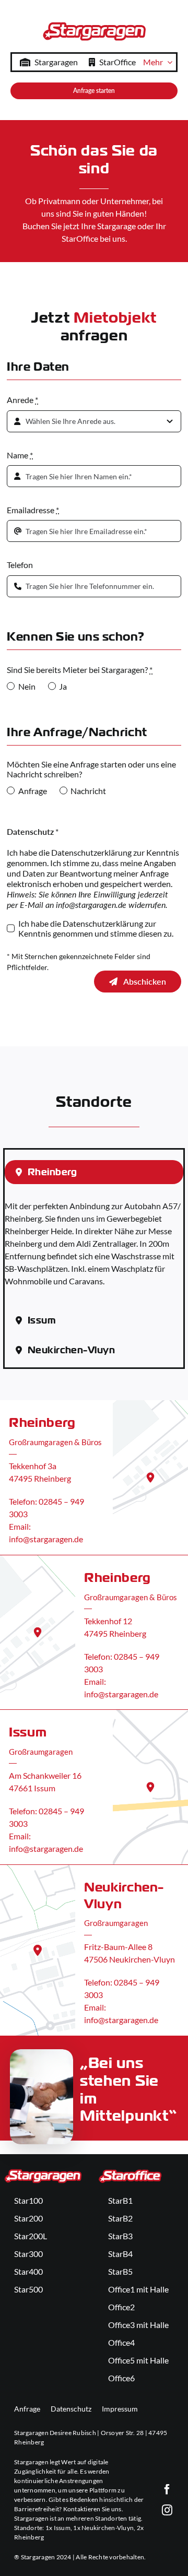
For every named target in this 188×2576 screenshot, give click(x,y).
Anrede (22, 400)
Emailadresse (33, 510)
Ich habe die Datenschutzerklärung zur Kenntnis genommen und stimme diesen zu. (96, 928)
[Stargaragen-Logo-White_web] (43, 2172)
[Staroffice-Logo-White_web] (130, 2172)
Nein (27, 686)
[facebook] (167, 2489)
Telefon (20, 565)
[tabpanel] (94, 1249)
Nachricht (88, 791)
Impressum (120, 2409)
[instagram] (167, 2510)
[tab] (94, 1172)
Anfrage (32, 791)
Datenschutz (71, 2409)
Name (20, 455)
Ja (63, 686)
